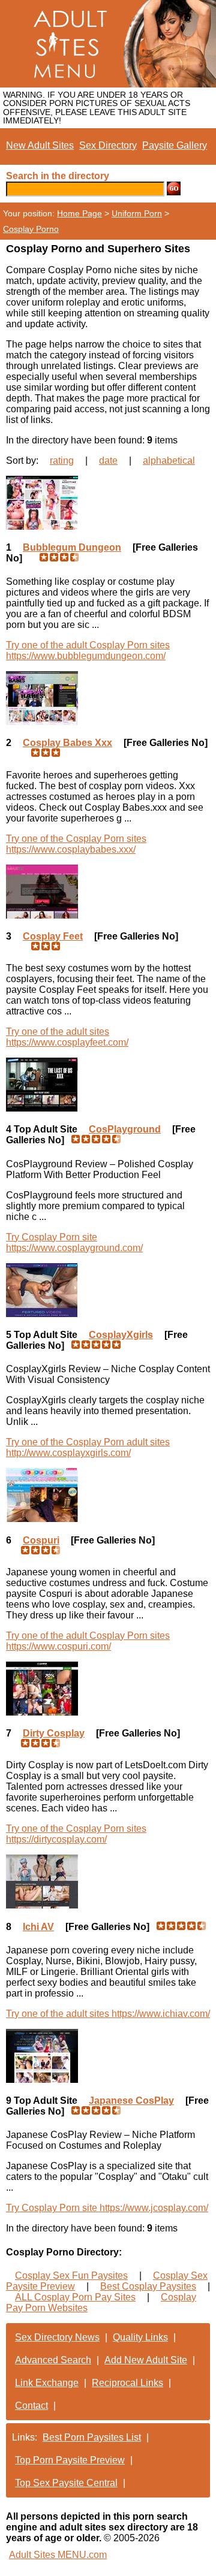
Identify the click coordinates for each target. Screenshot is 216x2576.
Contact (31, 2406)
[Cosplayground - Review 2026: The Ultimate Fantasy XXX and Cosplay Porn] (108, 1085)
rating (62, 460)
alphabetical (169, 460)
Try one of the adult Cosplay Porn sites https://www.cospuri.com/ (88, 1641)
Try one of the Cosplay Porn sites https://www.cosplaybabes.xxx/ (76, 844)
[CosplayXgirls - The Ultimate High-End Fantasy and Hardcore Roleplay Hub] (108, 1290)
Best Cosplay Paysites (148, 2286)
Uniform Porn (137, 213)
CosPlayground (125, 1129)
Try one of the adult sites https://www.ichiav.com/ (108, 2014)
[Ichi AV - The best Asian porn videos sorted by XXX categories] (108, 1882)
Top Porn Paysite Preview (70, 2460)
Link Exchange (47, 2383)
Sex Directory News (57, 2337)
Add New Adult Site (146, 2360)
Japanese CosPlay (131, 2101)
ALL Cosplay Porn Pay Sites (75, 2297)
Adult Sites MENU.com (58, 2555)
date (108, 460)
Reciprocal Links (127, 2383)
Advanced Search (53, 2360)
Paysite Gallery (175, 145)
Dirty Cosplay (54, 1733)
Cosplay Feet (53, 936)
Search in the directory (58, 176)
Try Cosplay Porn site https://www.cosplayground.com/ (74, 1242)
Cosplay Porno (31, 229)
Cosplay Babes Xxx (67, 743)
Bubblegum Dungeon (72, 547)
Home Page (79, 213)
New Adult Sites (40, 145)
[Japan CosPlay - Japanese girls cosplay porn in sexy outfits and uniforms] (108, 2056)
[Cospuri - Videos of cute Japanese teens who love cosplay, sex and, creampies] (108, 1495)
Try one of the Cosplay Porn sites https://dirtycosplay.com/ (76, 1834)
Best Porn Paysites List (92, 2437)
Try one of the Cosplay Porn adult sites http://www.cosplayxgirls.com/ (88, 1447)
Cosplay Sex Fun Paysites (71, 2275)
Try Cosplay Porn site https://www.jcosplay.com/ (107, 2208)
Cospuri (41, 1540)
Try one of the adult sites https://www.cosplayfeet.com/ (67, 1037)
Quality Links (140, 2337)
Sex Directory (108, 145)
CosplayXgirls (121, 1335)
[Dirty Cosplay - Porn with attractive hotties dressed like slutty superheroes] (108, 1689)
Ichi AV (38, 1927)
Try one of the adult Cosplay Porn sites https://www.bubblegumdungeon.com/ (88, 650)
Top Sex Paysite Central (66, 2483)
